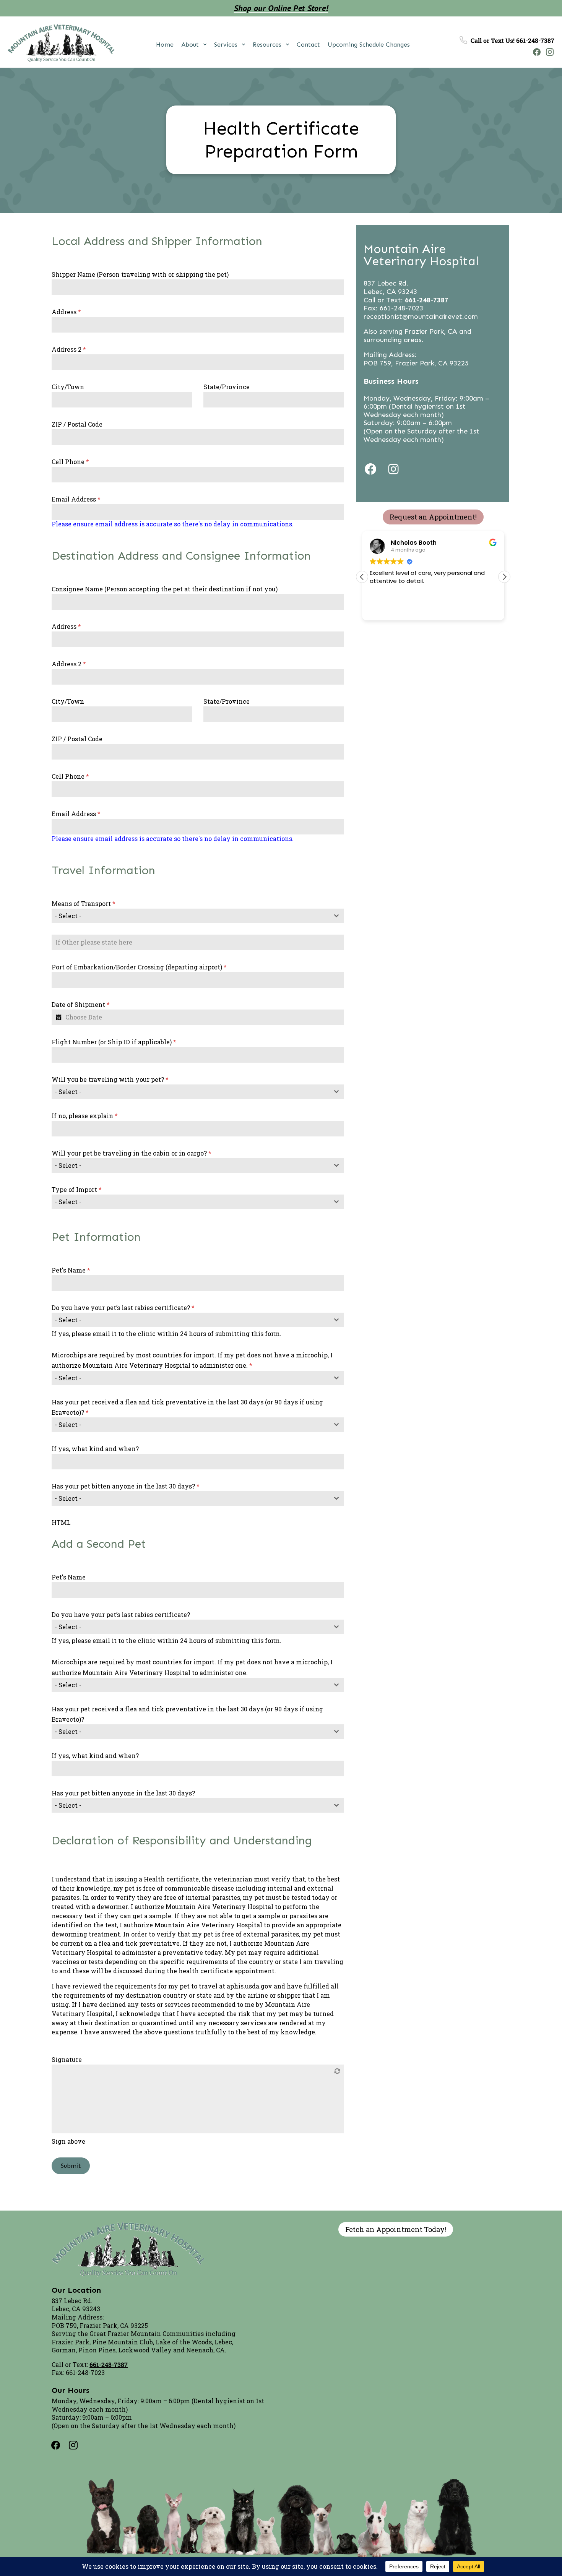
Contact (308, 45)
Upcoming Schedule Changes (369, 45)
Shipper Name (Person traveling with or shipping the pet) (140, 274)
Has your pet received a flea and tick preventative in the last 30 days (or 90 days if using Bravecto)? (187, 1407)
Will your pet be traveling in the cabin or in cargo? (132, 1153)
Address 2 (69, 349)
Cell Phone (70, 462)
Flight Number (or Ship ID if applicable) (114, 1042)
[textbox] (190, 916)
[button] (504, 577)
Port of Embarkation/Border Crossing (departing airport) (139, 967)
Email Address (76, 499)
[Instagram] (548, 52)
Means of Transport (84, 903)
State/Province (227, 387)
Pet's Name (71, 1270)
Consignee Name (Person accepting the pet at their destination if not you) (165, 589)
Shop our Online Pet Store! (281, 8)
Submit (71, 2166)
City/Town (68, 387)
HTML (61, 1522)
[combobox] (198, 916)
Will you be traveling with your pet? (110, 1079)
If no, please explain (85, 1116)
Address (66, 312)
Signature (67, 2059)
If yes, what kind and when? (95, 1449)
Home (165, 45)
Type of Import (77, 1189)
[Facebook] (535, 52)
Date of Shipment (81, 1004)
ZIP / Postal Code (77, 424)
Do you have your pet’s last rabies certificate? (123, 1307)
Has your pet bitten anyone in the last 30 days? (126, 1486)
